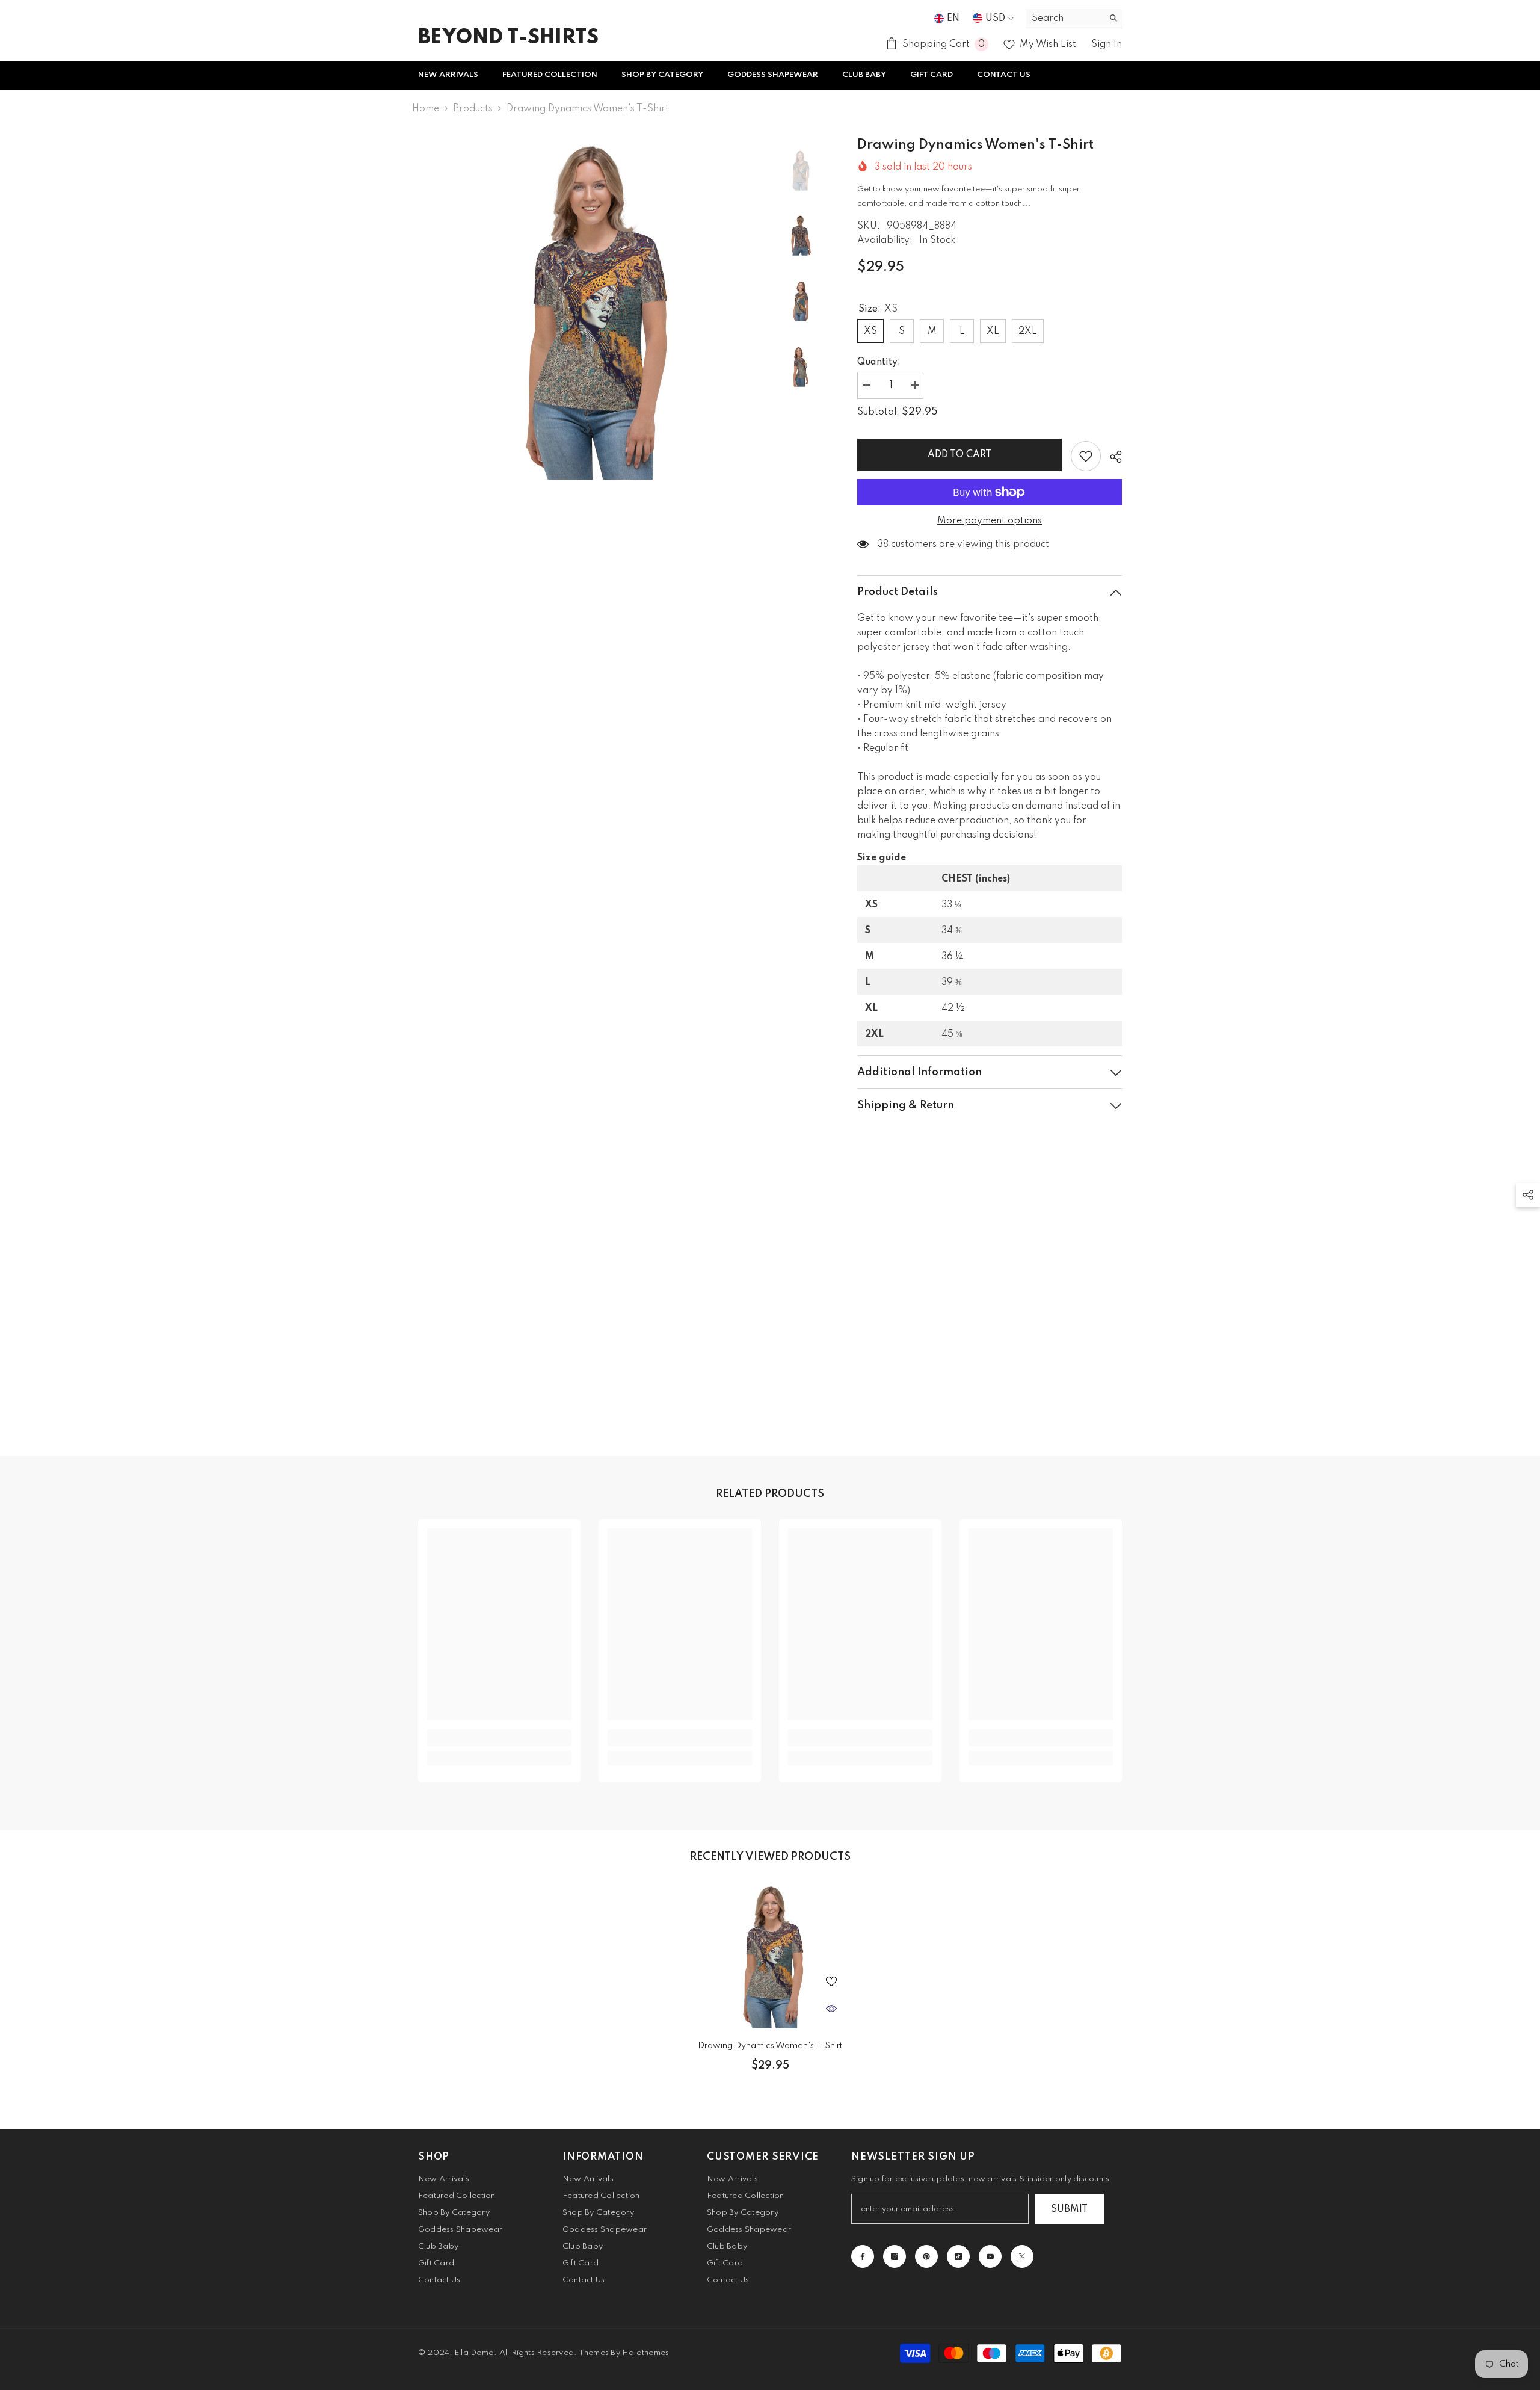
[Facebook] (863, 2256)
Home (426, 109)
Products (473, 109)
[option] (590, 308)
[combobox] (1064, 18)
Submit (1069, 2209)
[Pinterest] (926, 2256)
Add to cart (959, 455)
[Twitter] (1022, 2256)
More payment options (990, 521)
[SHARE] (1111, 457)
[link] (499, 1738)
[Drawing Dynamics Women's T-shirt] (770, 1955)
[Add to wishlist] (1086, 456)
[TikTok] (958, 2256)
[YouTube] (990, 2256)
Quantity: (879, 362)
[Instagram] (895, 2256)
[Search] (1074, 19)
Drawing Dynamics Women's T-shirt (770, 2046)
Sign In (1107, 45)
